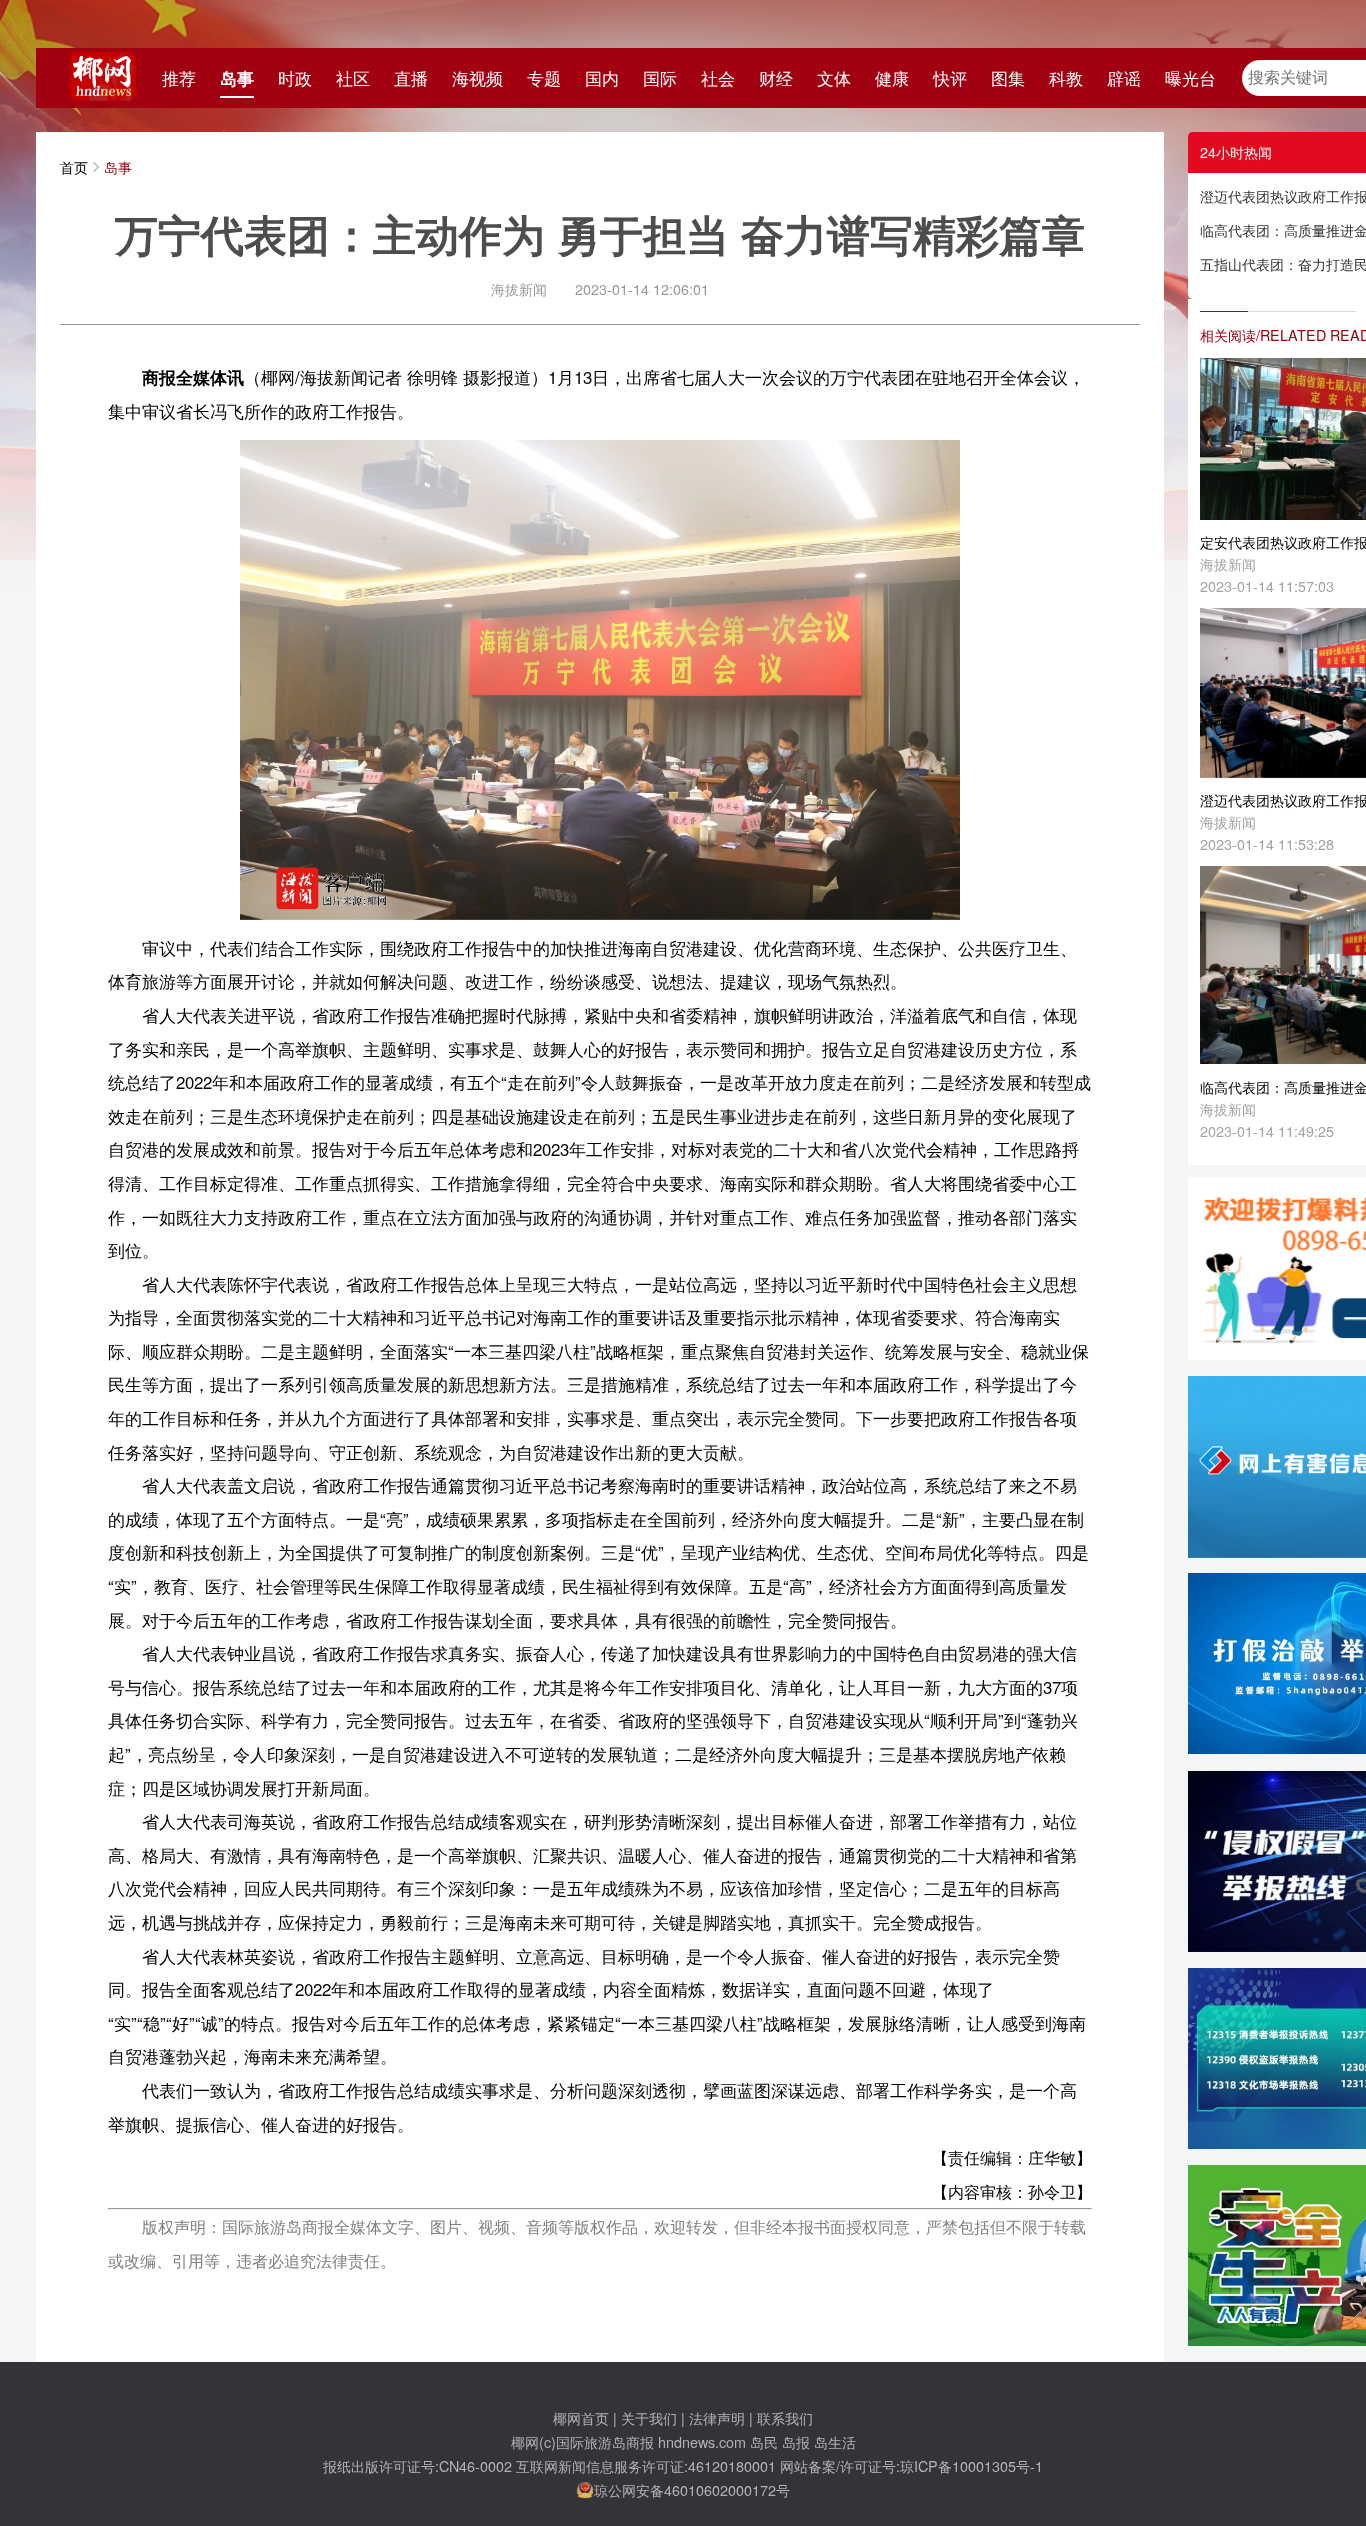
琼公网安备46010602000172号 (692, 2489)
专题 (544, 78)
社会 (718, 78)
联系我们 (785, 2417)
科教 (1066, 78)
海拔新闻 (519, 288)
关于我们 (649, 2417)
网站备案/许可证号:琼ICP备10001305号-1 (911, 2465)
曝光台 (1190, 78)
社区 (353, 78)
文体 (834, 78)
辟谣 (1124, 78)
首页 (74, 166)
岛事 (237, 78)
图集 (1008, 78)
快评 (950, 78)
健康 (892, 78)
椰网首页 (581, 2417)
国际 (660, 78)
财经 (776, 78)
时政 (295, 78)
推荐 (179, 78)
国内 (602, 78)
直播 (411, 78)
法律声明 (717, 2417)
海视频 (477, 78)
